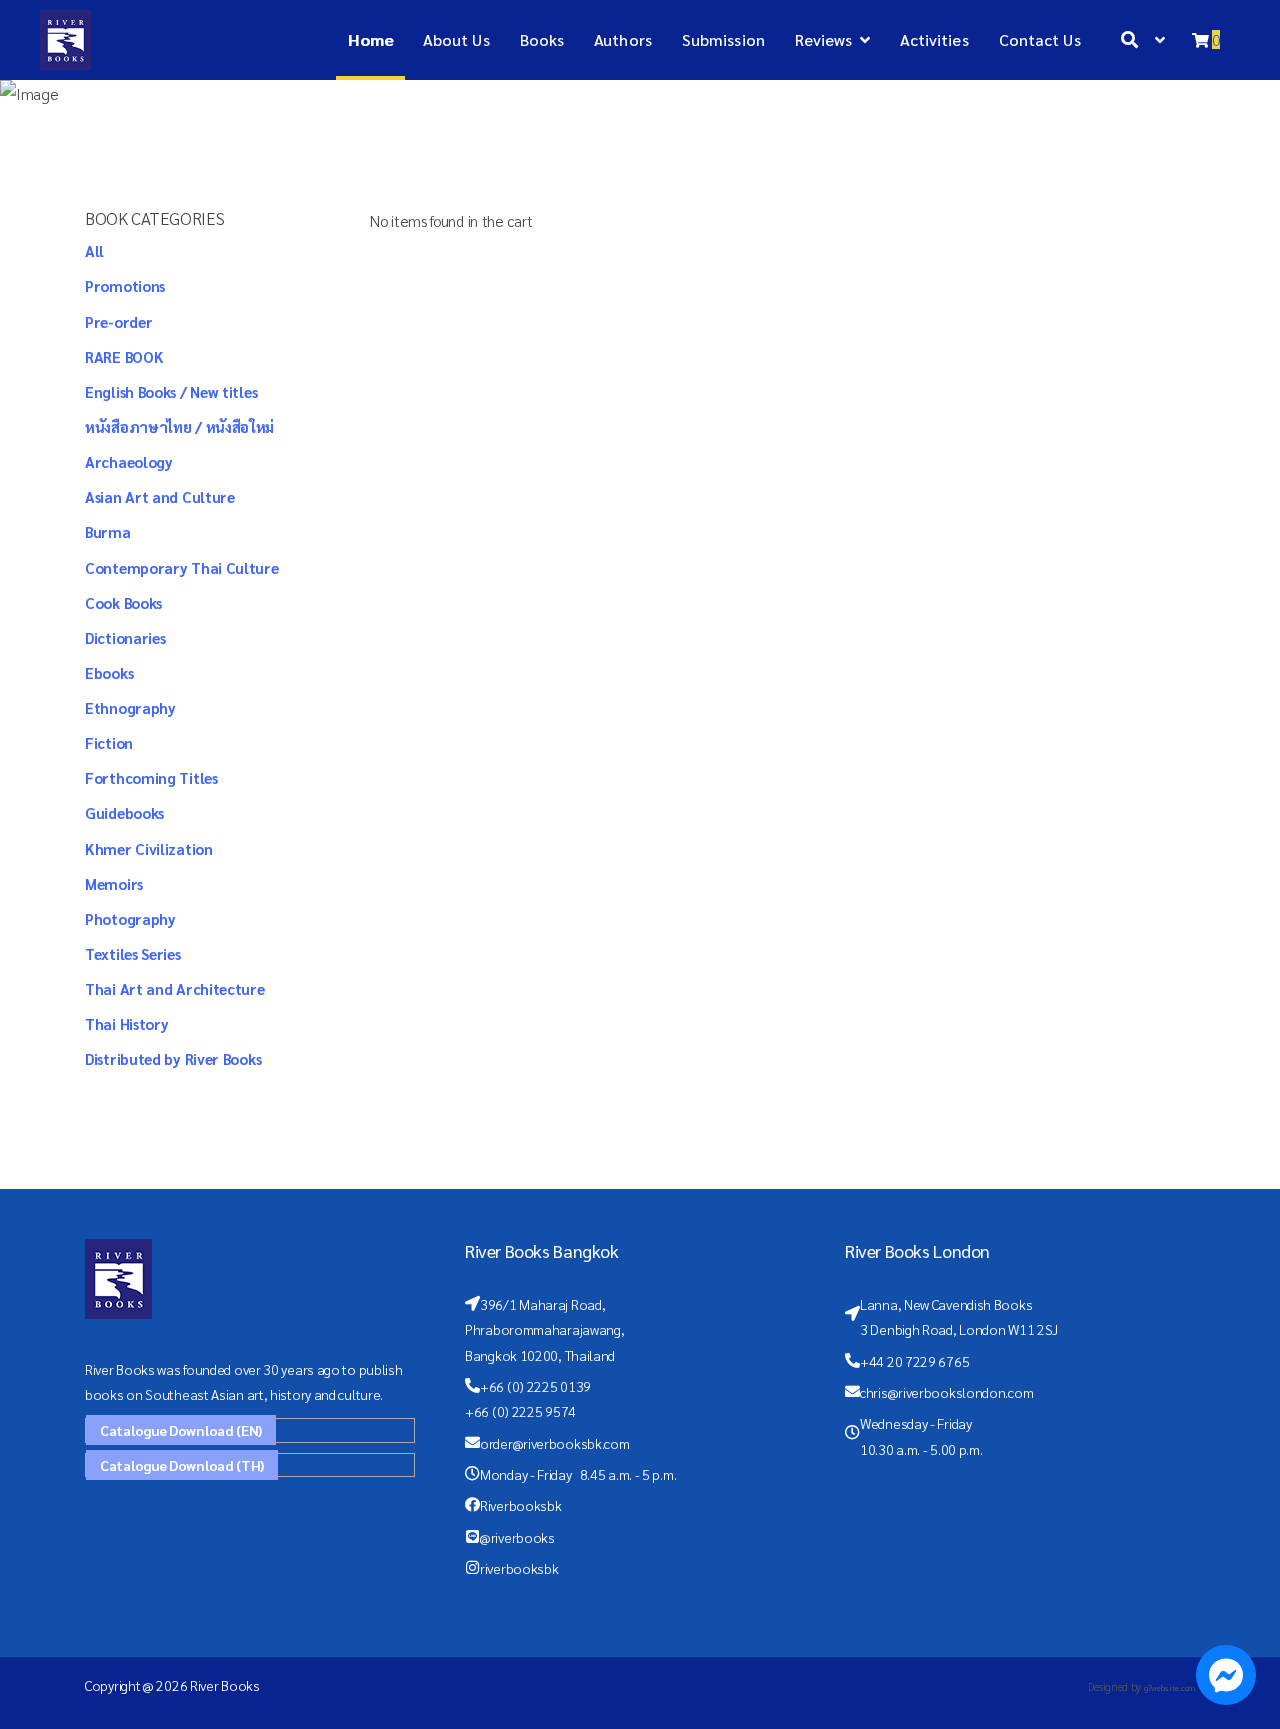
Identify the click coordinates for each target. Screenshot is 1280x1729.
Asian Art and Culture (160, 496)
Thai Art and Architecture (175, 988)
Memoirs (114, 883)
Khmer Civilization (149, 848)
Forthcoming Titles (151, 777)
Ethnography (130, 707)
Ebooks (109, 672)
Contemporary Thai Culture (182, 567)
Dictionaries (125, 637)
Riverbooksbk (520, 1505)
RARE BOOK (124, 356)
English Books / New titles (171, 391)
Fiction (109, 742)
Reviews (824, 39)
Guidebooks (124, 812)
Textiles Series (133, 953)
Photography (130, 918)
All (94, 250)
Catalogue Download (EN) (181, 1430)
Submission (723, 39)
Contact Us (1040, 39)
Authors (623, 39)
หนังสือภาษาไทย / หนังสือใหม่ (179, 426)
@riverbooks (517, 1537)
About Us (456, 39)
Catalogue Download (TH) (182, 1465)
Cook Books (123, 602)
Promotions (125, 285)
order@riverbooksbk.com (554, 1443)
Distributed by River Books (173, 1058)
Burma (108, 531)
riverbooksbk (519, 1568)
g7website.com (1169, 1687)
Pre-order (118, 321)
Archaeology (129, 461)
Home (370, 39)
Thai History (126, 1023)
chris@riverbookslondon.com (946, 1392)
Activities (934, 39)
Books (542, 39)
